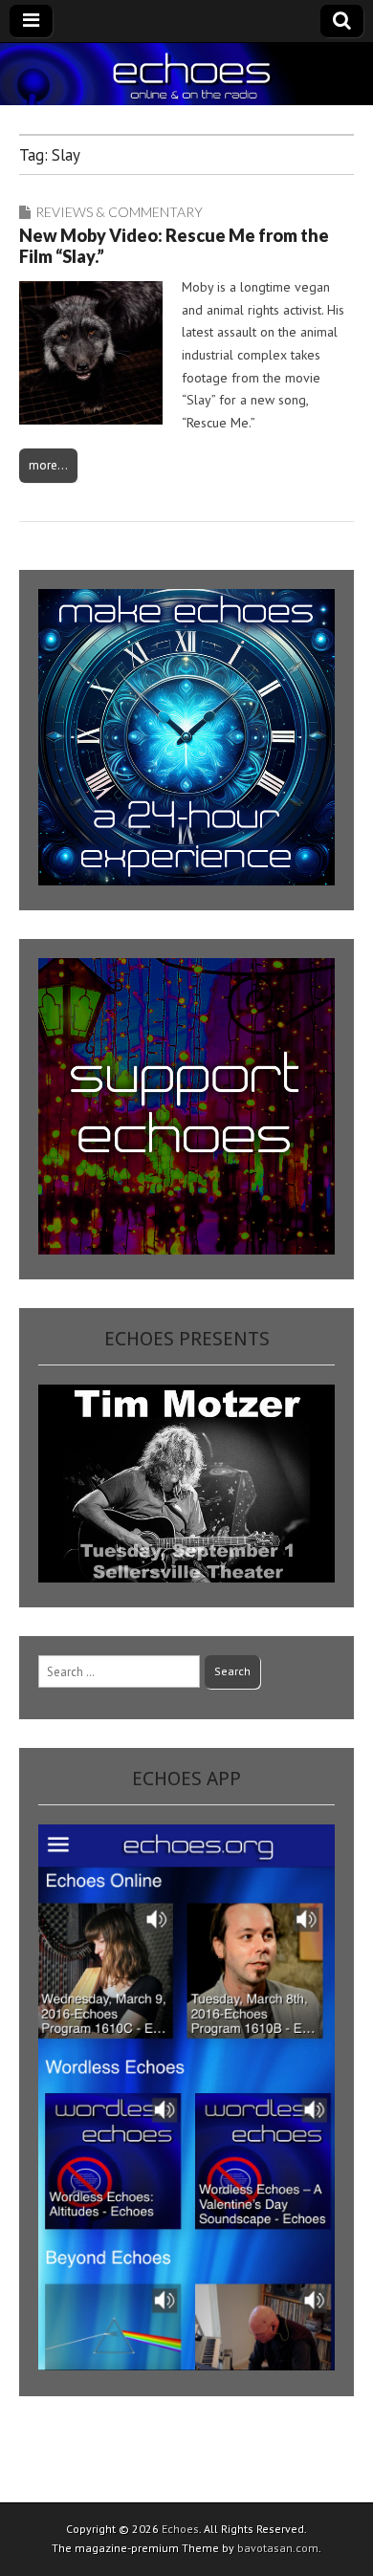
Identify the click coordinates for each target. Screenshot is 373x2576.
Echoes (180, 2529)
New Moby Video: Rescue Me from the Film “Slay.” (174, 246)
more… (48, 465)
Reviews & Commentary (119, 212)
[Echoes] (186, 74)
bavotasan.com (278, 2548)
